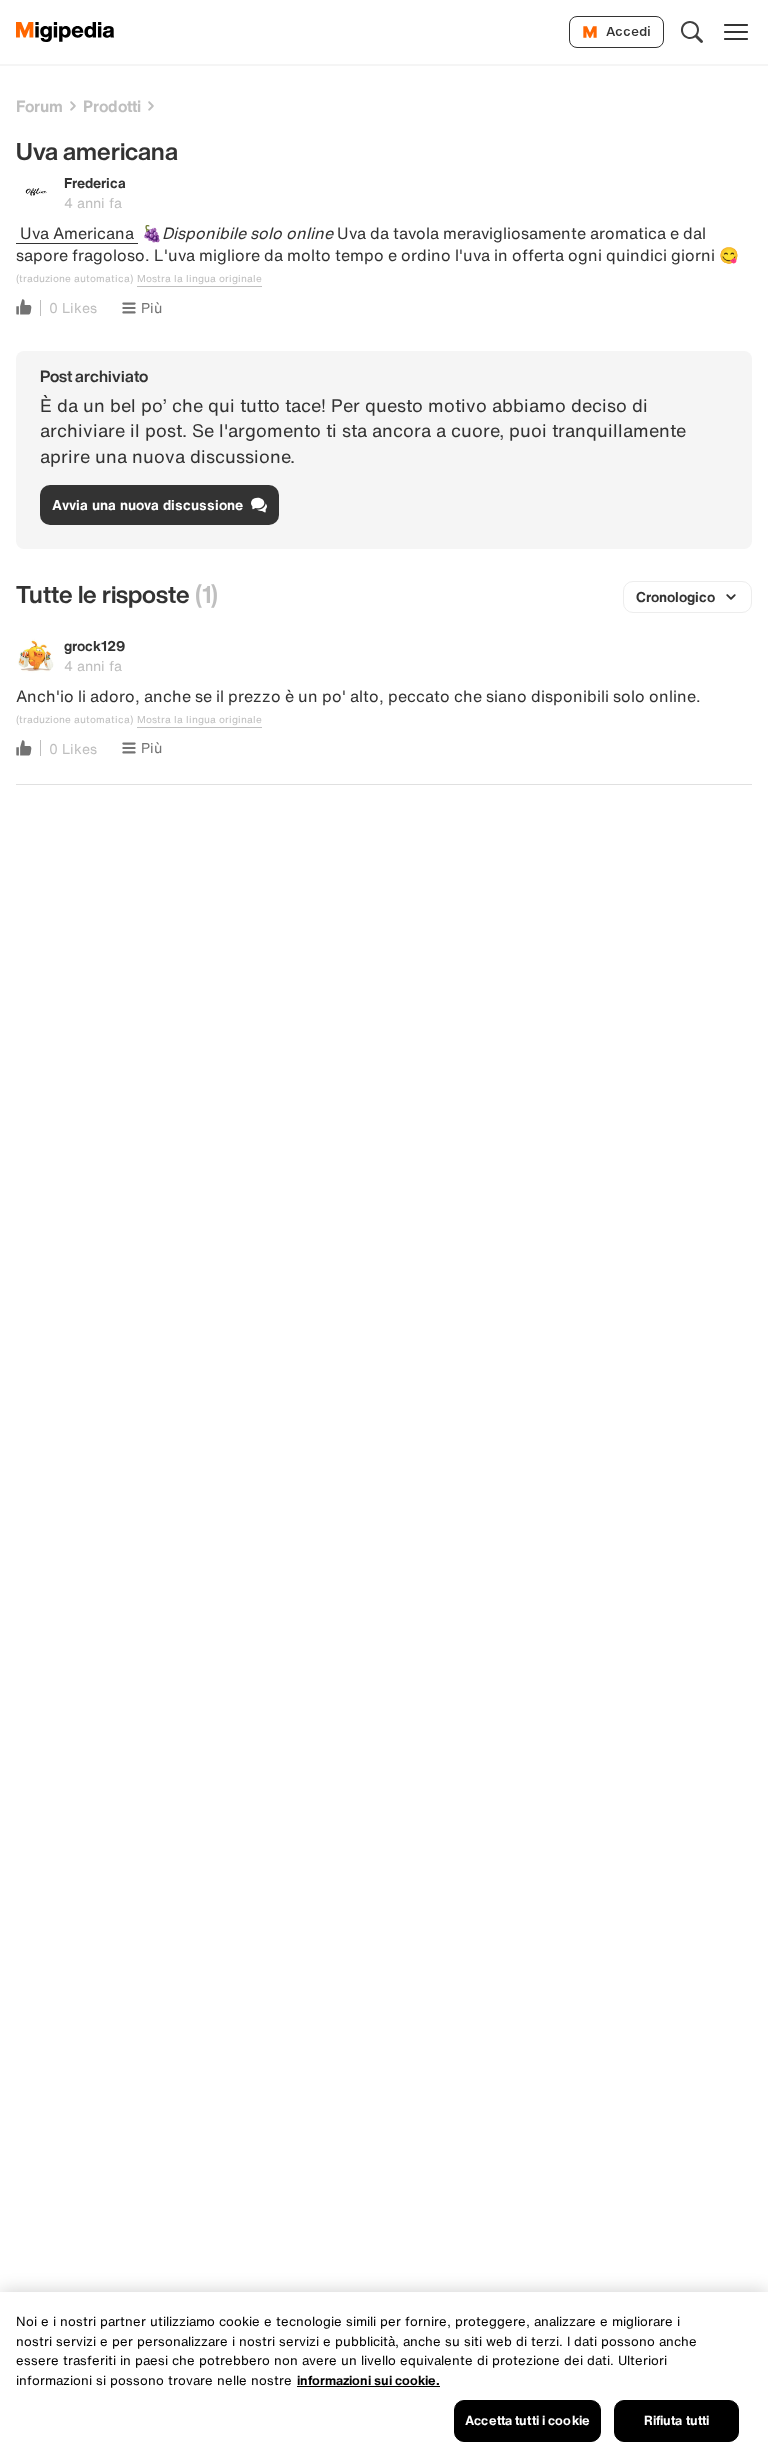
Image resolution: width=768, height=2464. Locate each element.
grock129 (94, 645)
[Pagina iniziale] (65, 32)
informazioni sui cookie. (368, 2380)
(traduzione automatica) (74, 279)
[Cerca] (692, 32)
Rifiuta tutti (677, 2420)
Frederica (95, 182)
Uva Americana (77, 233)
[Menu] (736, 32)
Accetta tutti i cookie (527, 2420)
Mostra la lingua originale (199, 279)
